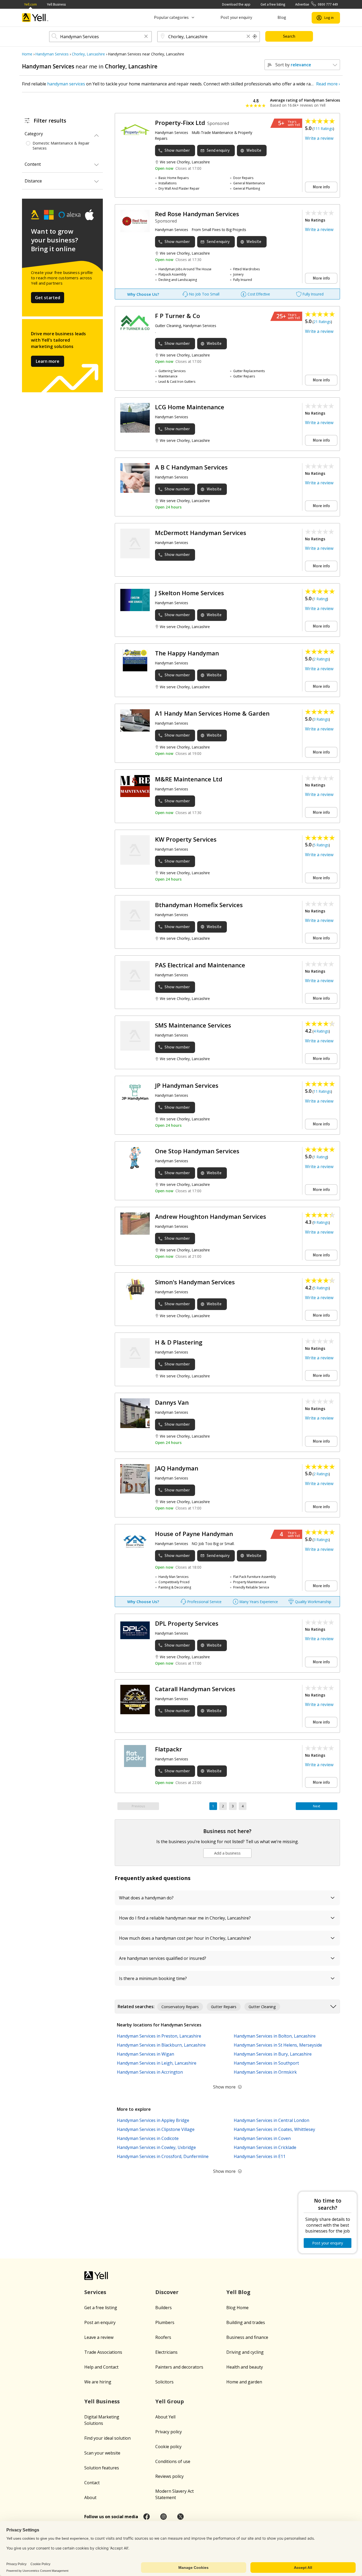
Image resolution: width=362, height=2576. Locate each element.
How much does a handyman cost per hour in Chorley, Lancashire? (185, 1938)
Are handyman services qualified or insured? (163, 1958)
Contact (92, 2483)
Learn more (48, 361)
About (90, 2497)
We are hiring (98, 2382)
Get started (48, 298)
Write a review (319, 138)
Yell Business (56, 4)
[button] (146, 37)
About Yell (165, 2417)
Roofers (163, 2337)
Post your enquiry (236, 18)
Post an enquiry (100, 2322)
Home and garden (244, 2382)
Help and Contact (101, 2367)
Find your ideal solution (107, 2438)
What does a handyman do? (146, 1898)
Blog (282, 18)
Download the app (236, 4)
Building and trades (246, 2322)
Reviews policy (169, 2476)
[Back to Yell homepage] (35, 18)
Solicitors (164, 2382)
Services (95, 2292)
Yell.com (30, 4)
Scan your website (102, 2453)
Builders (164, 2308)
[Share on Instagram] (164, 2517)
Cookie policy (168, 2447)
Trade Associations (103, 2352)
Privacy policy (169, 2432)
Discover (167, 2292)
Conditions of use (173, 2461)
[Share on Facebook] (147, 2517)
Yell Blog (238, 2292)
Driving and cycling (245, 2352)
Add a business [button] (227, 1853)
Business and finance (247, 2337)
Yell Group (170, 2401)
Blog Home (237, 2308)
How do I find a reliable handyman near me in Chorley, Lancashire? (185, 1918)
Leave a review (99, 2337)
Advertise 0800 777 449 (317, 4)
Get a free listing (273, 4)
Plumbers (165, 2322)
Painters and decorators (179, 2367)
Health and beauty (245, 2367)
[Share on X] (180, 2517)
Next (317, 1806)
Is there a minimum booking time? (153, 1978)
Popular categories (171, 18)
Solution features (102, 2468)
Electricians (166, 2352)
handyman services (66, 84)
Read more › (328, 84)
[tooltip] (255, 37)
